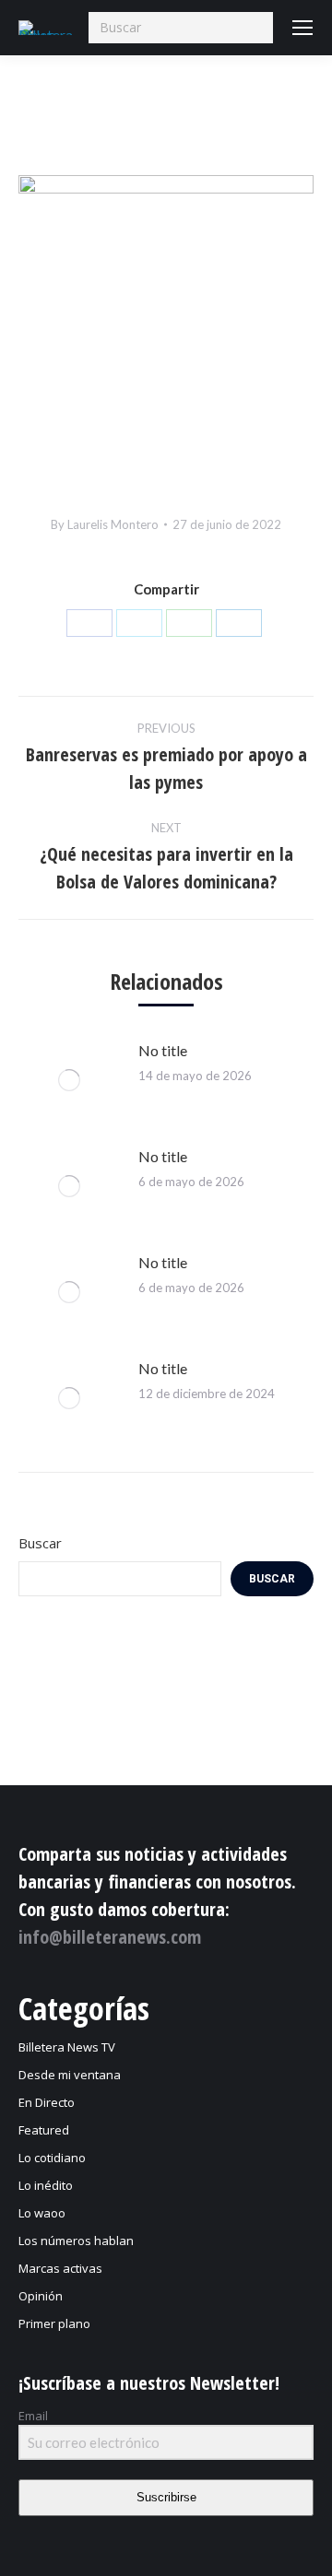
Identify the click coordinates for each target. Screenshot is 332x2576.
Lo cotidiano (52, 2158)
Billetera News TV (67, 2047)
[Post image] (69, 1080)
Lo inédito (46, 2185)
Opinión (41, 2296)
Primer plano (54, 2323)
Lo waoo (42, 2213)
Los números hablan (76, 2241)
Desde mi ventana (70, 2075)
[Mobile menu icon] (302, 28)
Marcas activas (60, 2268)
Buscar (40, 1543)
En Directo (47, 2102)
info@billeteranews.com (110, 1937)
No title (163, 1050)
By (105, 524)
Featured (44, 2130)
